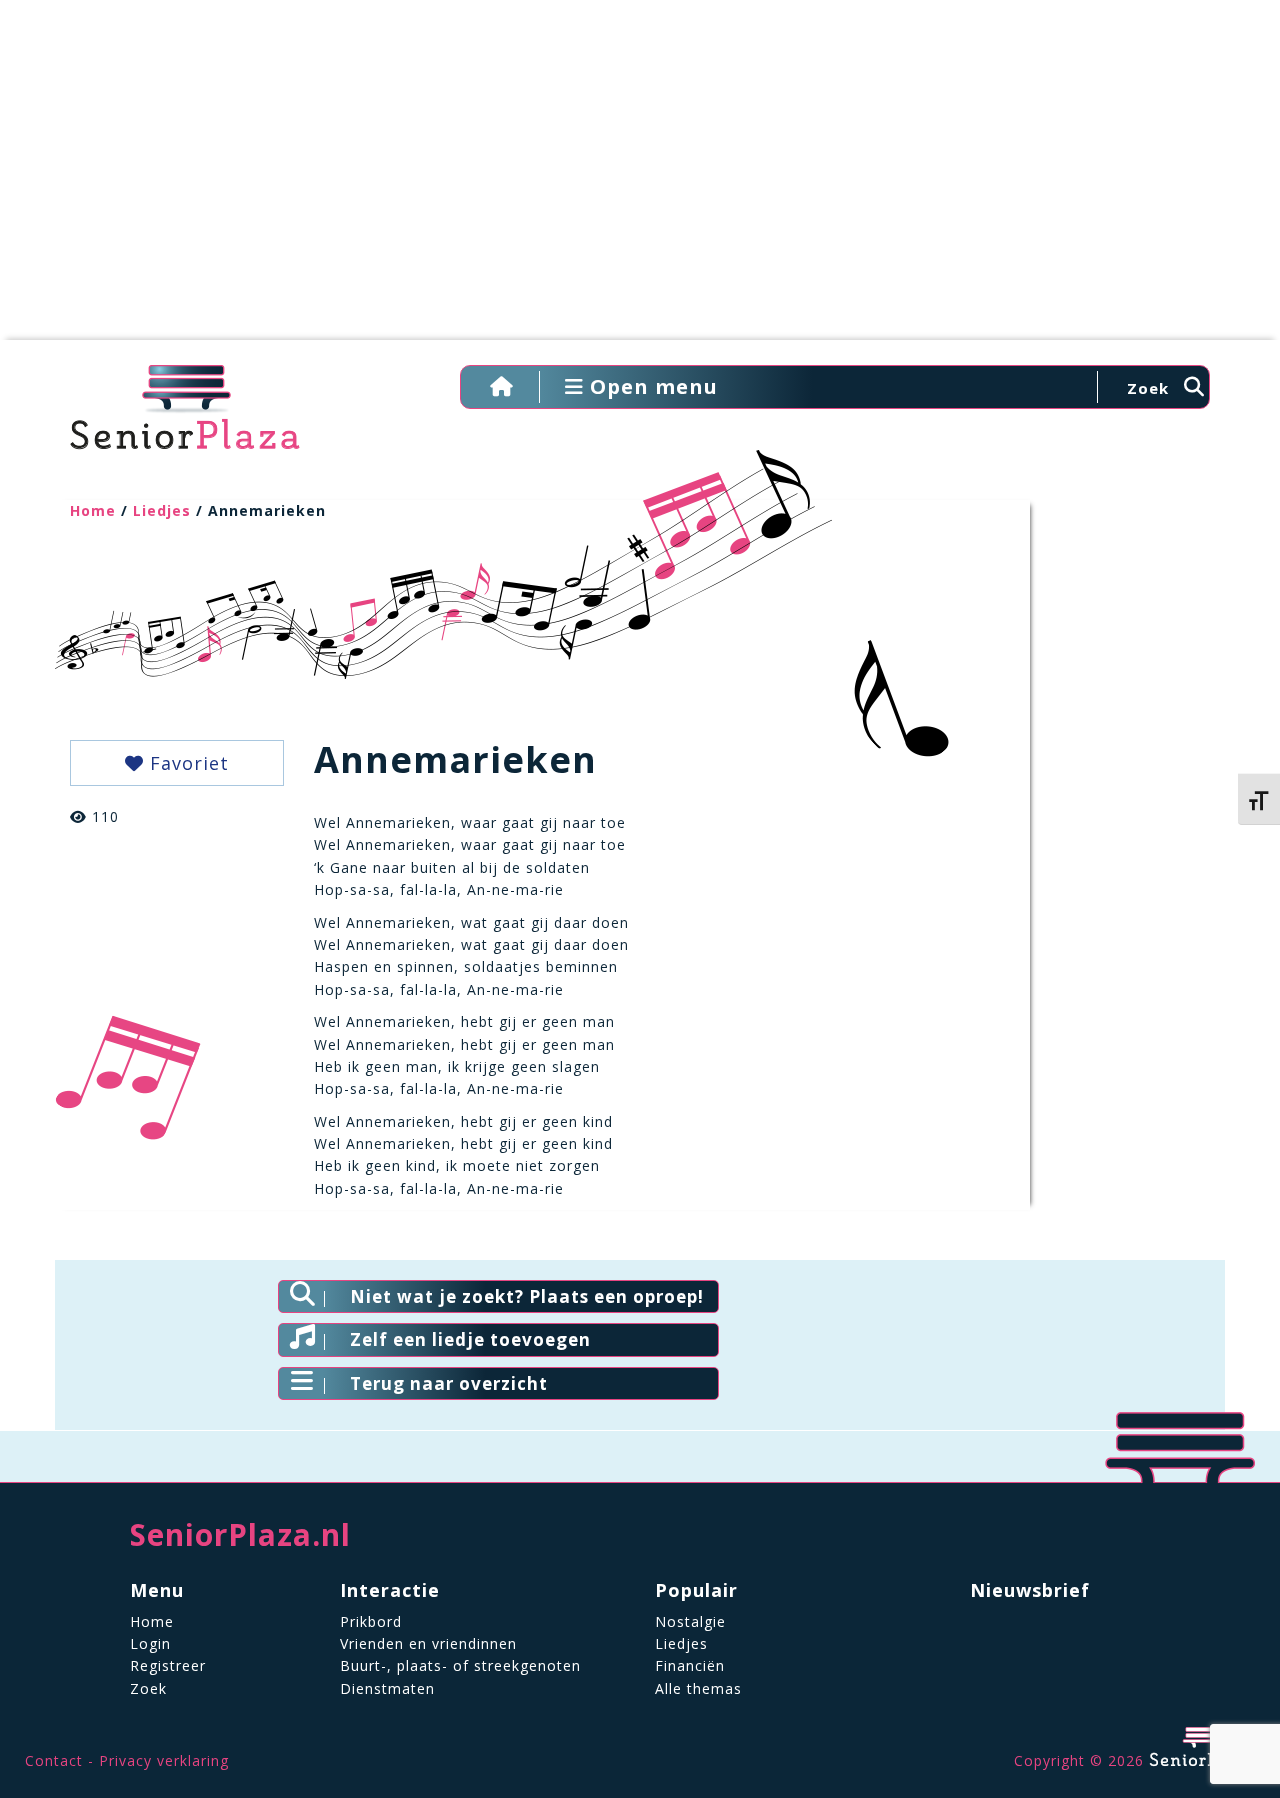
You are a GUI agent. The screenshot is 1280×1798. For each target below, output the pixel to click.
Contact (54, 1760)
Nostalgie (690, 1621)
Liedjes (162, 510)
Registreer (168, 1665)
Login (150, 1643)
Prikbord (371, 1621)
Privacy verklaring (164, 1760)
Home (93, 510)
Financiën (690, 1665)
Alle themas (698, 1688)
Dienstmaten (387, 1688)
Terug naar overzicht (449, 1383)
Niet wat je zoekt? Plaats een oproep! (527, 1296)
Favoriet (186, 763)
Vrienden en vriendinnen (428, 1643)
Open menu (651, 386)
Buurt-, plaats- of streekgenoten (460, 1665)
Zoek (148, 1688)
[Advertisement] (640, 180)
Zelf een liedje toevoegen (470, 1339)
